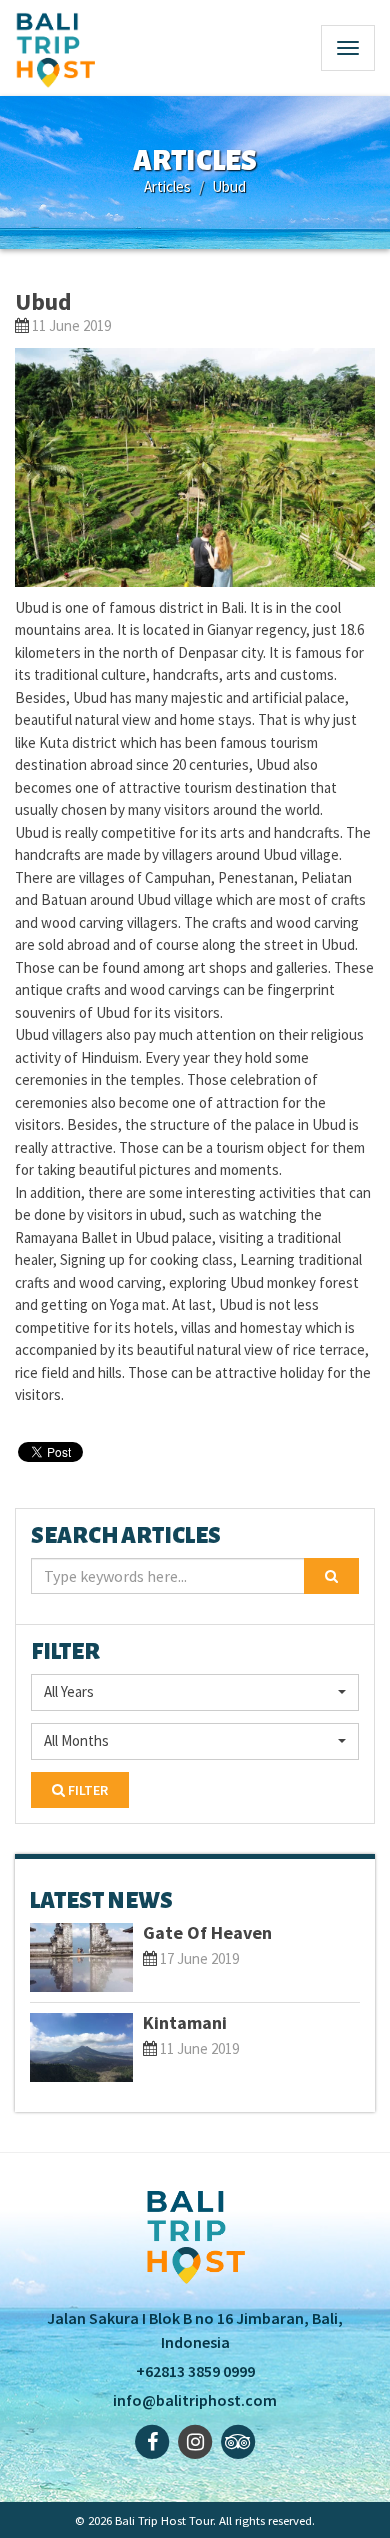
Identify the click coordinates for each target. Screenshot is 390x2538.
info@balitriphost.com (195, 2400)
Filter (86, 1790)
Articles (167, 186)
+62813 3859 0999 (195, 2371)
